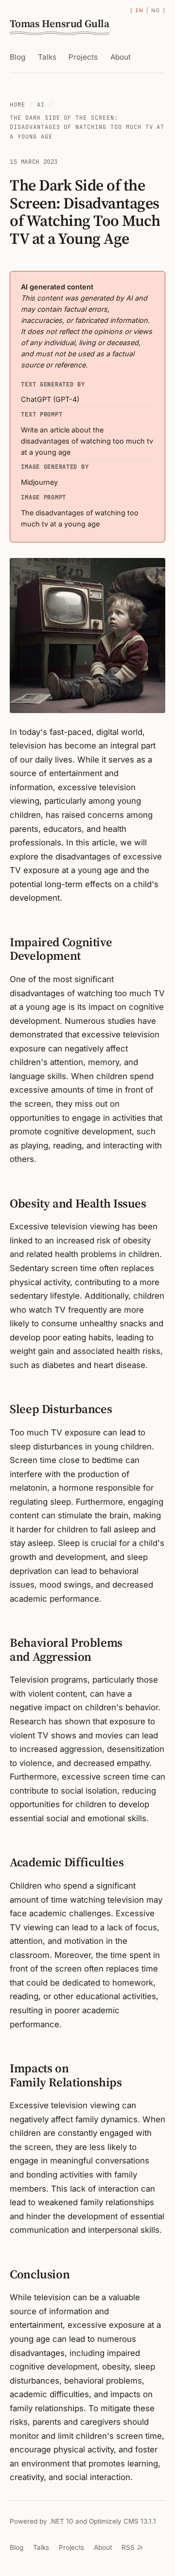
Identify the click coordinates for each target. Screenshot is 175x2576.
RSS (128, 2547)
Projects (83, 57)
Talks (47, 57)
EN (139, 10)
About (121, 57)
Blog (17, 57)
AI (41, 105)
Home (17, 105)
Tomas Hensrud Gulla (60, 24)
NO (155, 10)
